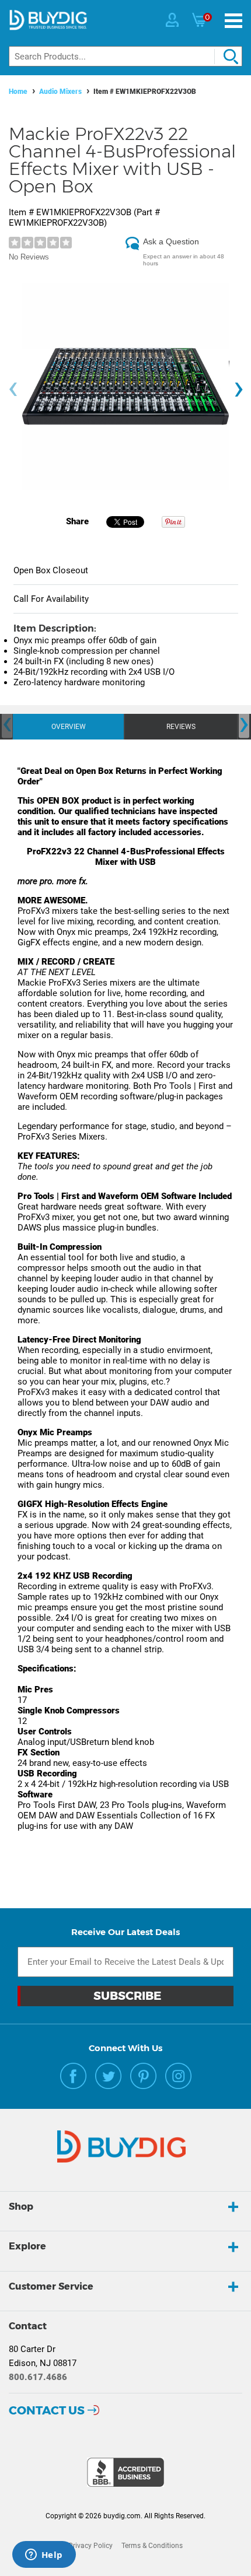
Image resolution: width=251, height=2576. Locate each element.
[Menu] (233, 21)
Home (18, 92)
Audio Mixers (60, 92)
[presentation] (13, 389)
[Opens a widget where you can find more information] (44, 2556)
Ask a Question (171, 241)
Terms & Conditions (152, 2546)
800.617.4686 (38, 2377)
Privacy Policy (90, 2546)
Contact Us (47, 2410)
